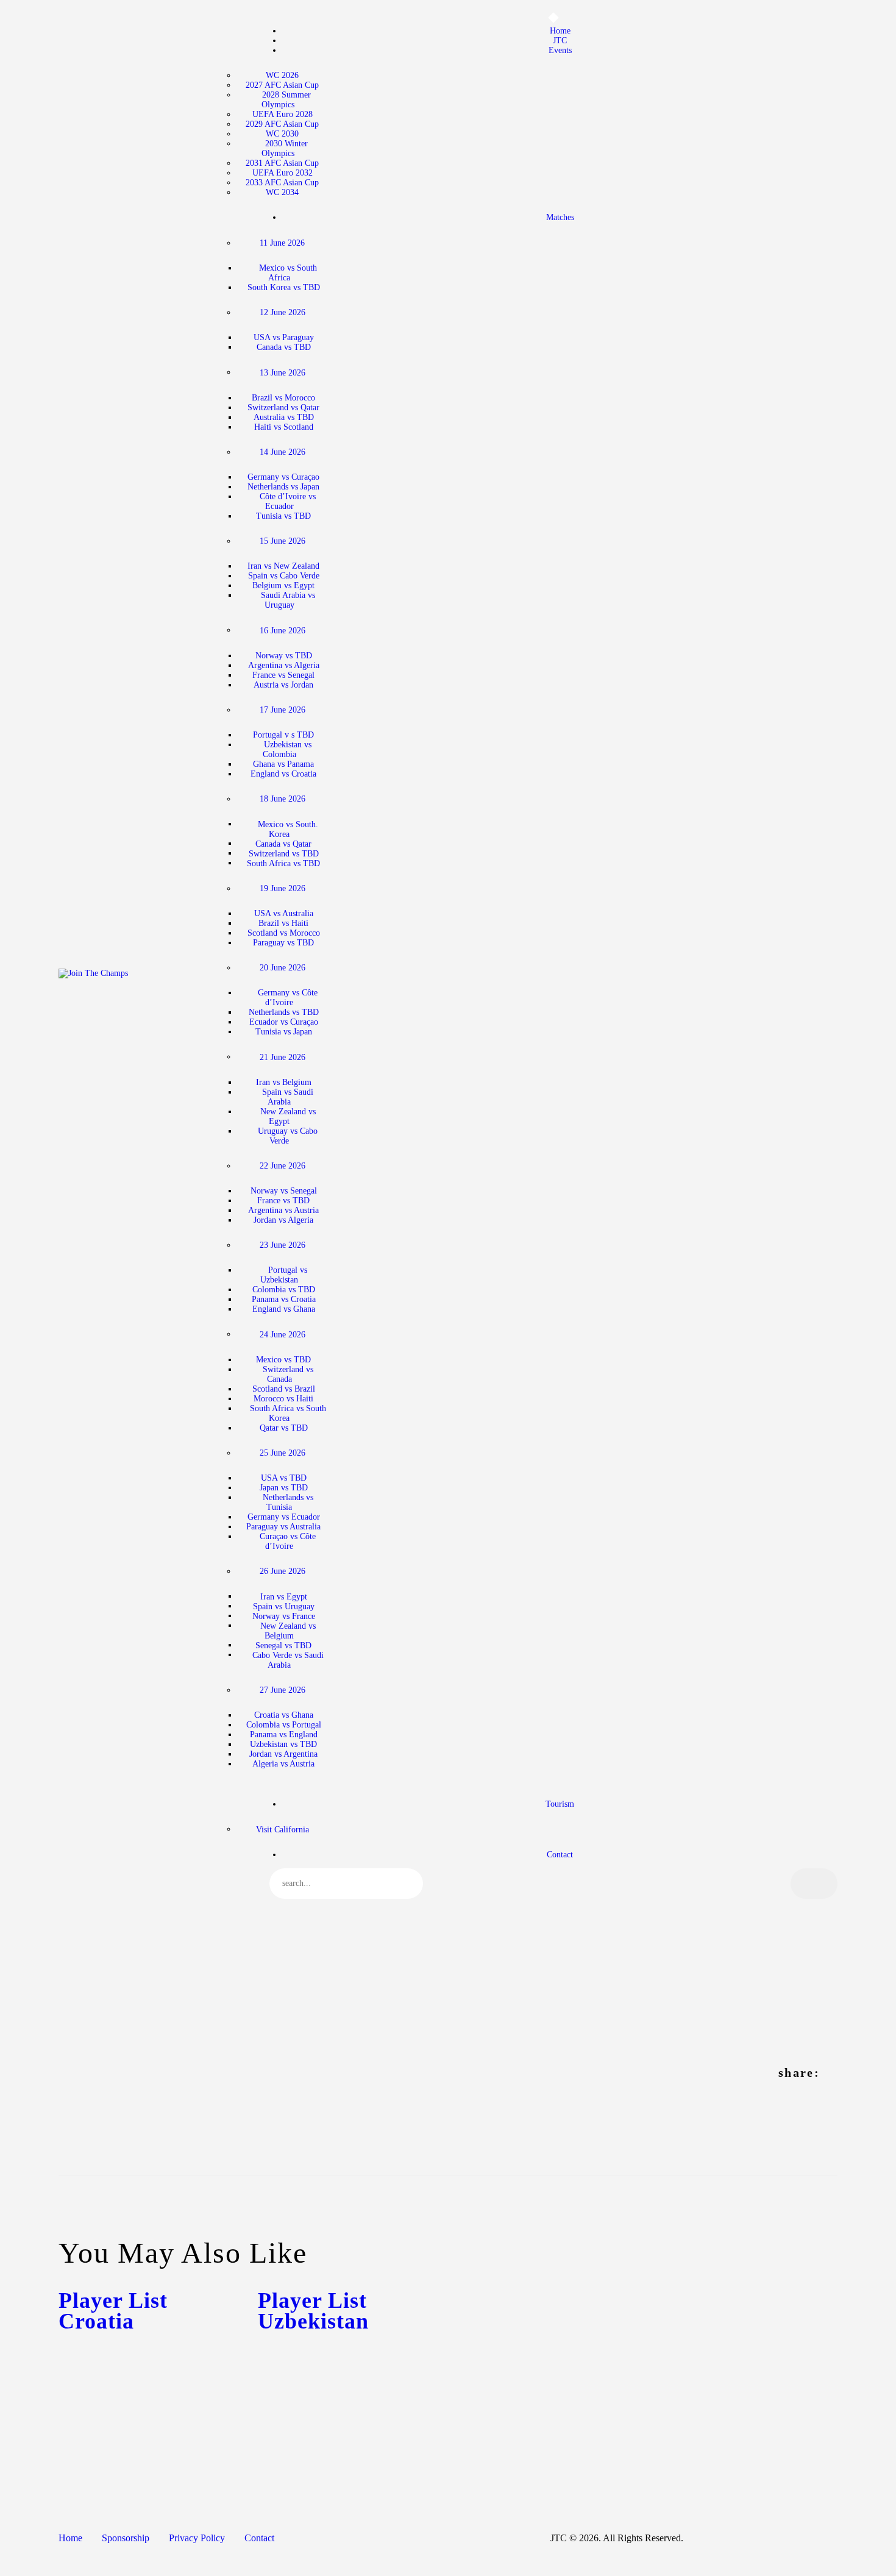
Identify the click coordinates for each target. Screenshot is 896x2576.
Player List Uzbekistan (313, 2311)
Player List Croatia (113, 2311)
